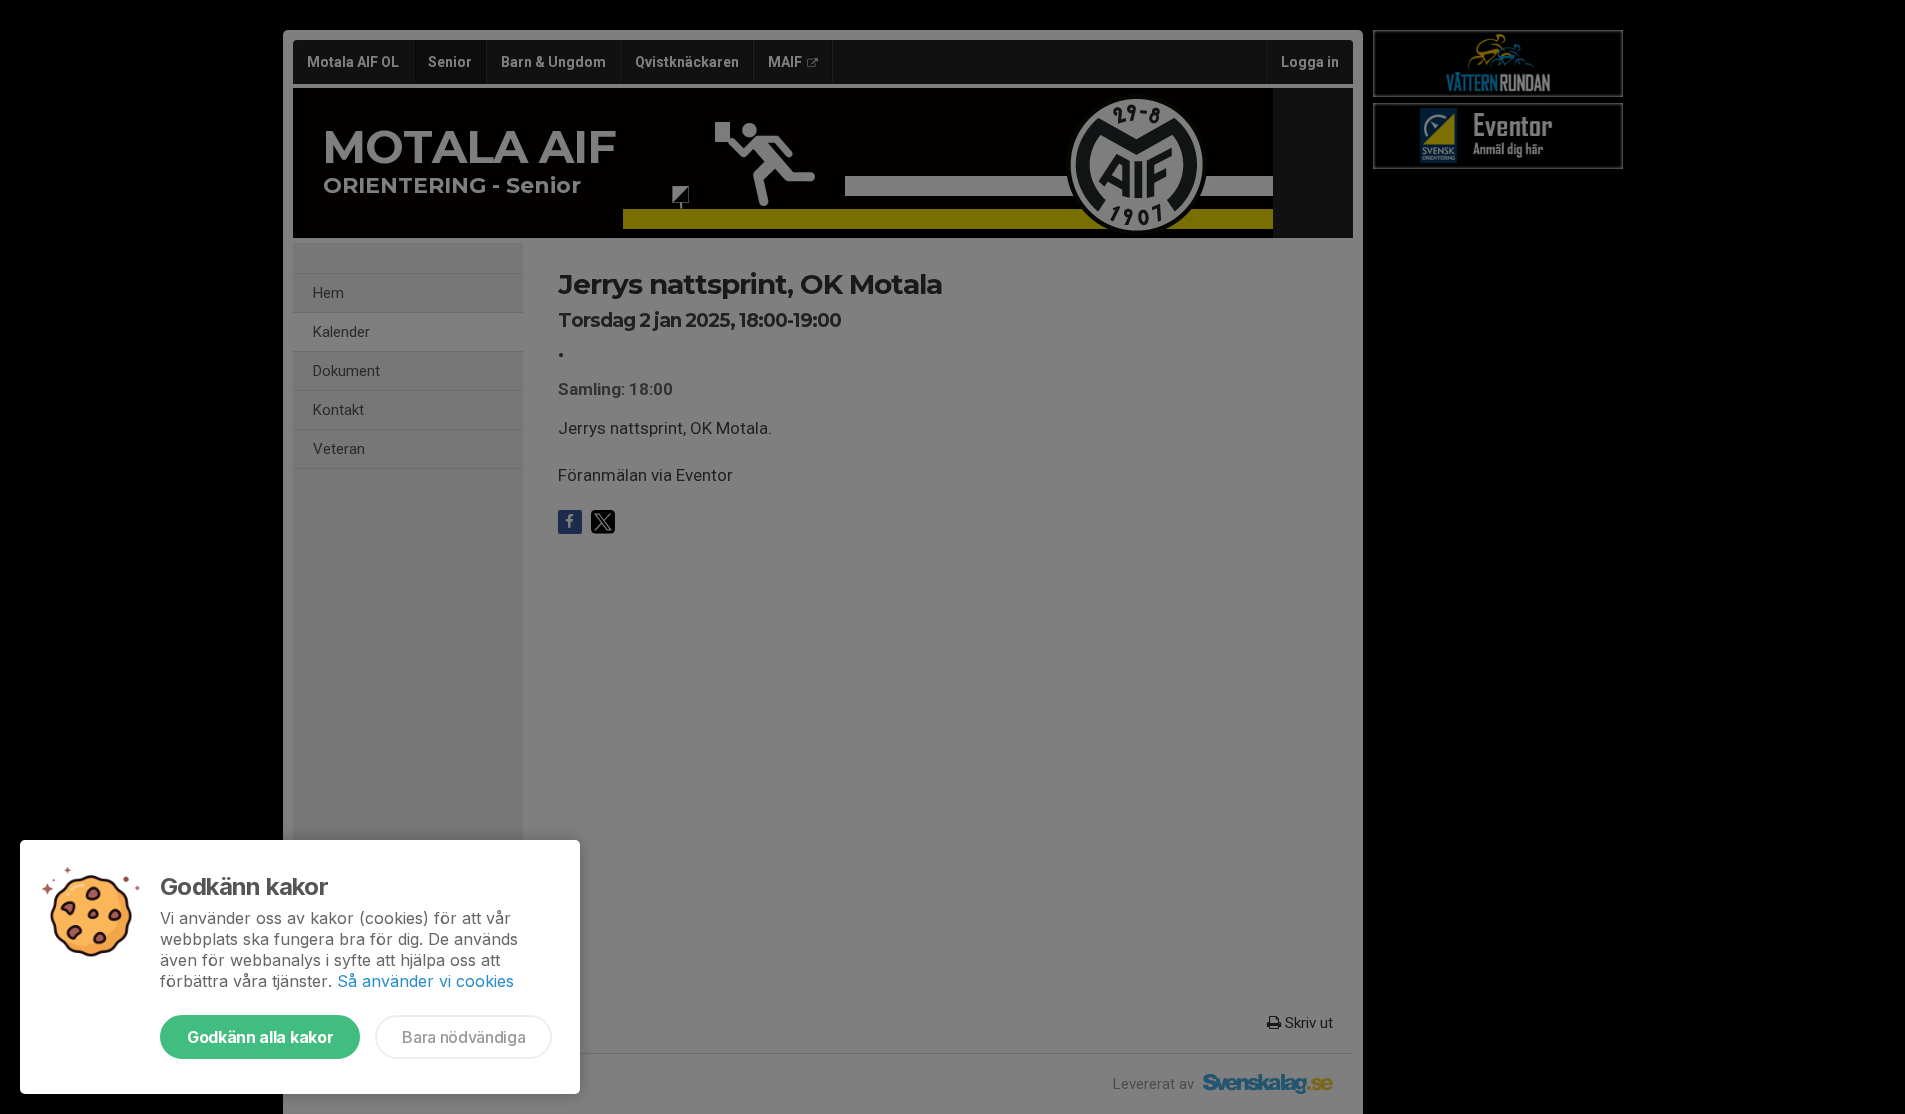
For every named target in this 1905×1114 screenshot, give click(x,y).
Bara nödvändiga (463, 1037)
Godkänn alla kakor (260, 1037)
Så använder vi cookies (425, 981)
